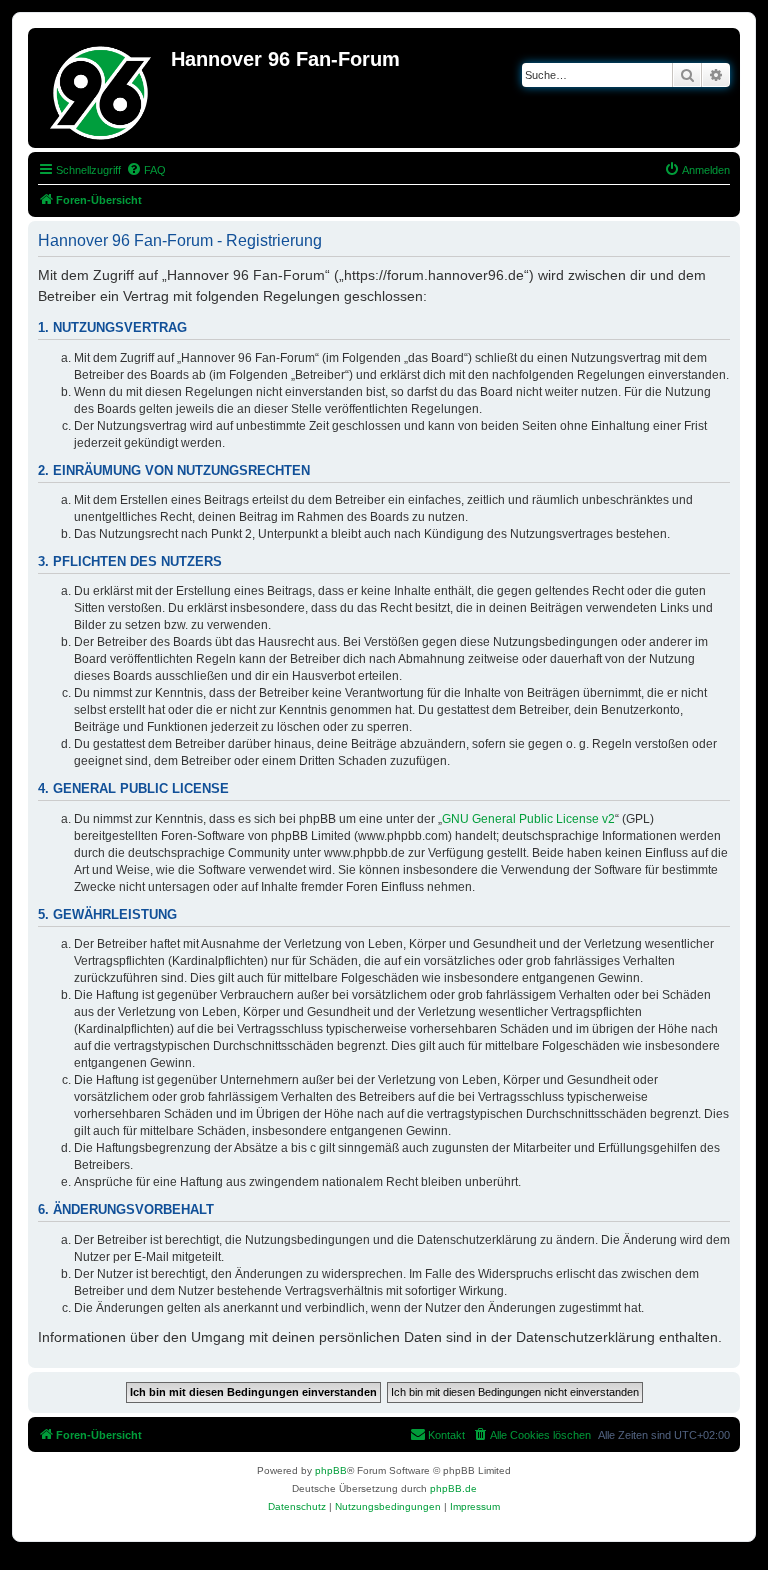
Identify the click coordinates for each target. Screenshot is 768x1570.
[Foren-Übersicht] (102, 88)
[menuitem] (146, 170)
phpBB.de (453, 1488)
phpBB (331, 1470)
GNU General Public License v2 (528, 819)
